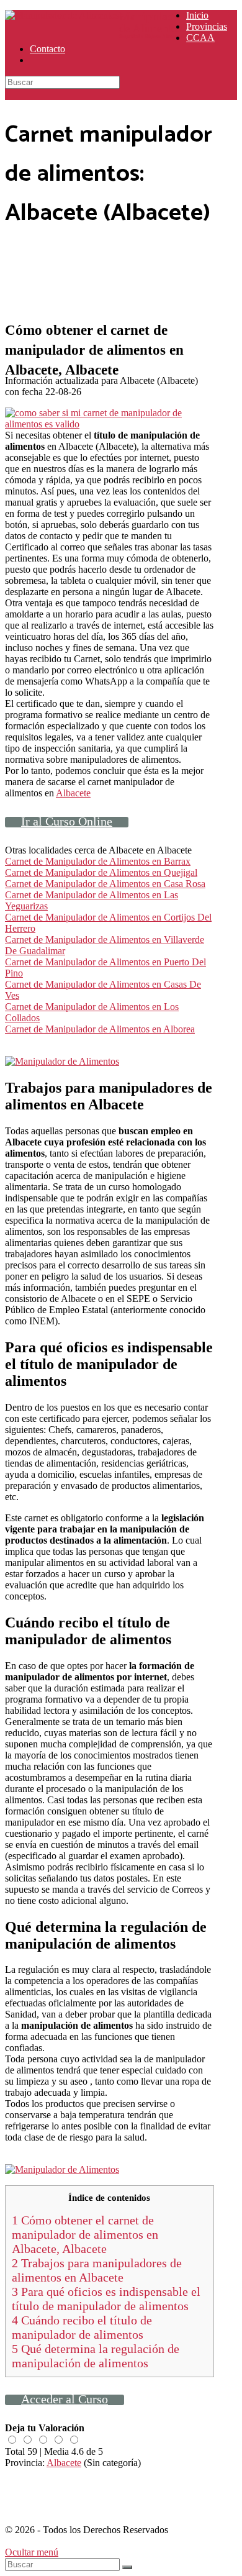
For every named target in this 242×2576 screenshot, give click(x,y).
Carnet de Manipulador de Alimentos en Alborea (100, 1029)
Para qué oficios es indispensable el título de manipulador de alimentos (106, 2299)
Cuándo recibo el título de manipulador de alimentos (82, 2327)
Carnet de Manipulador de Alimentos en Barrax (98, 861)
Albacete (73, 793)
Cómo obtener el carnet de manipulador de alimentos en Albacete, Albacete (85, 2234)
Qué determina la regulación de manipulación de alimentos (96, 2356)
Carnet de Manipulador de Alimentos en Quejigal (101, 872)
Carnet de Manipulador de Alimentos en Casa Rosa (105, 884)
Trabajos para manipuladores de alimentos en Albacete (97, 2270)
